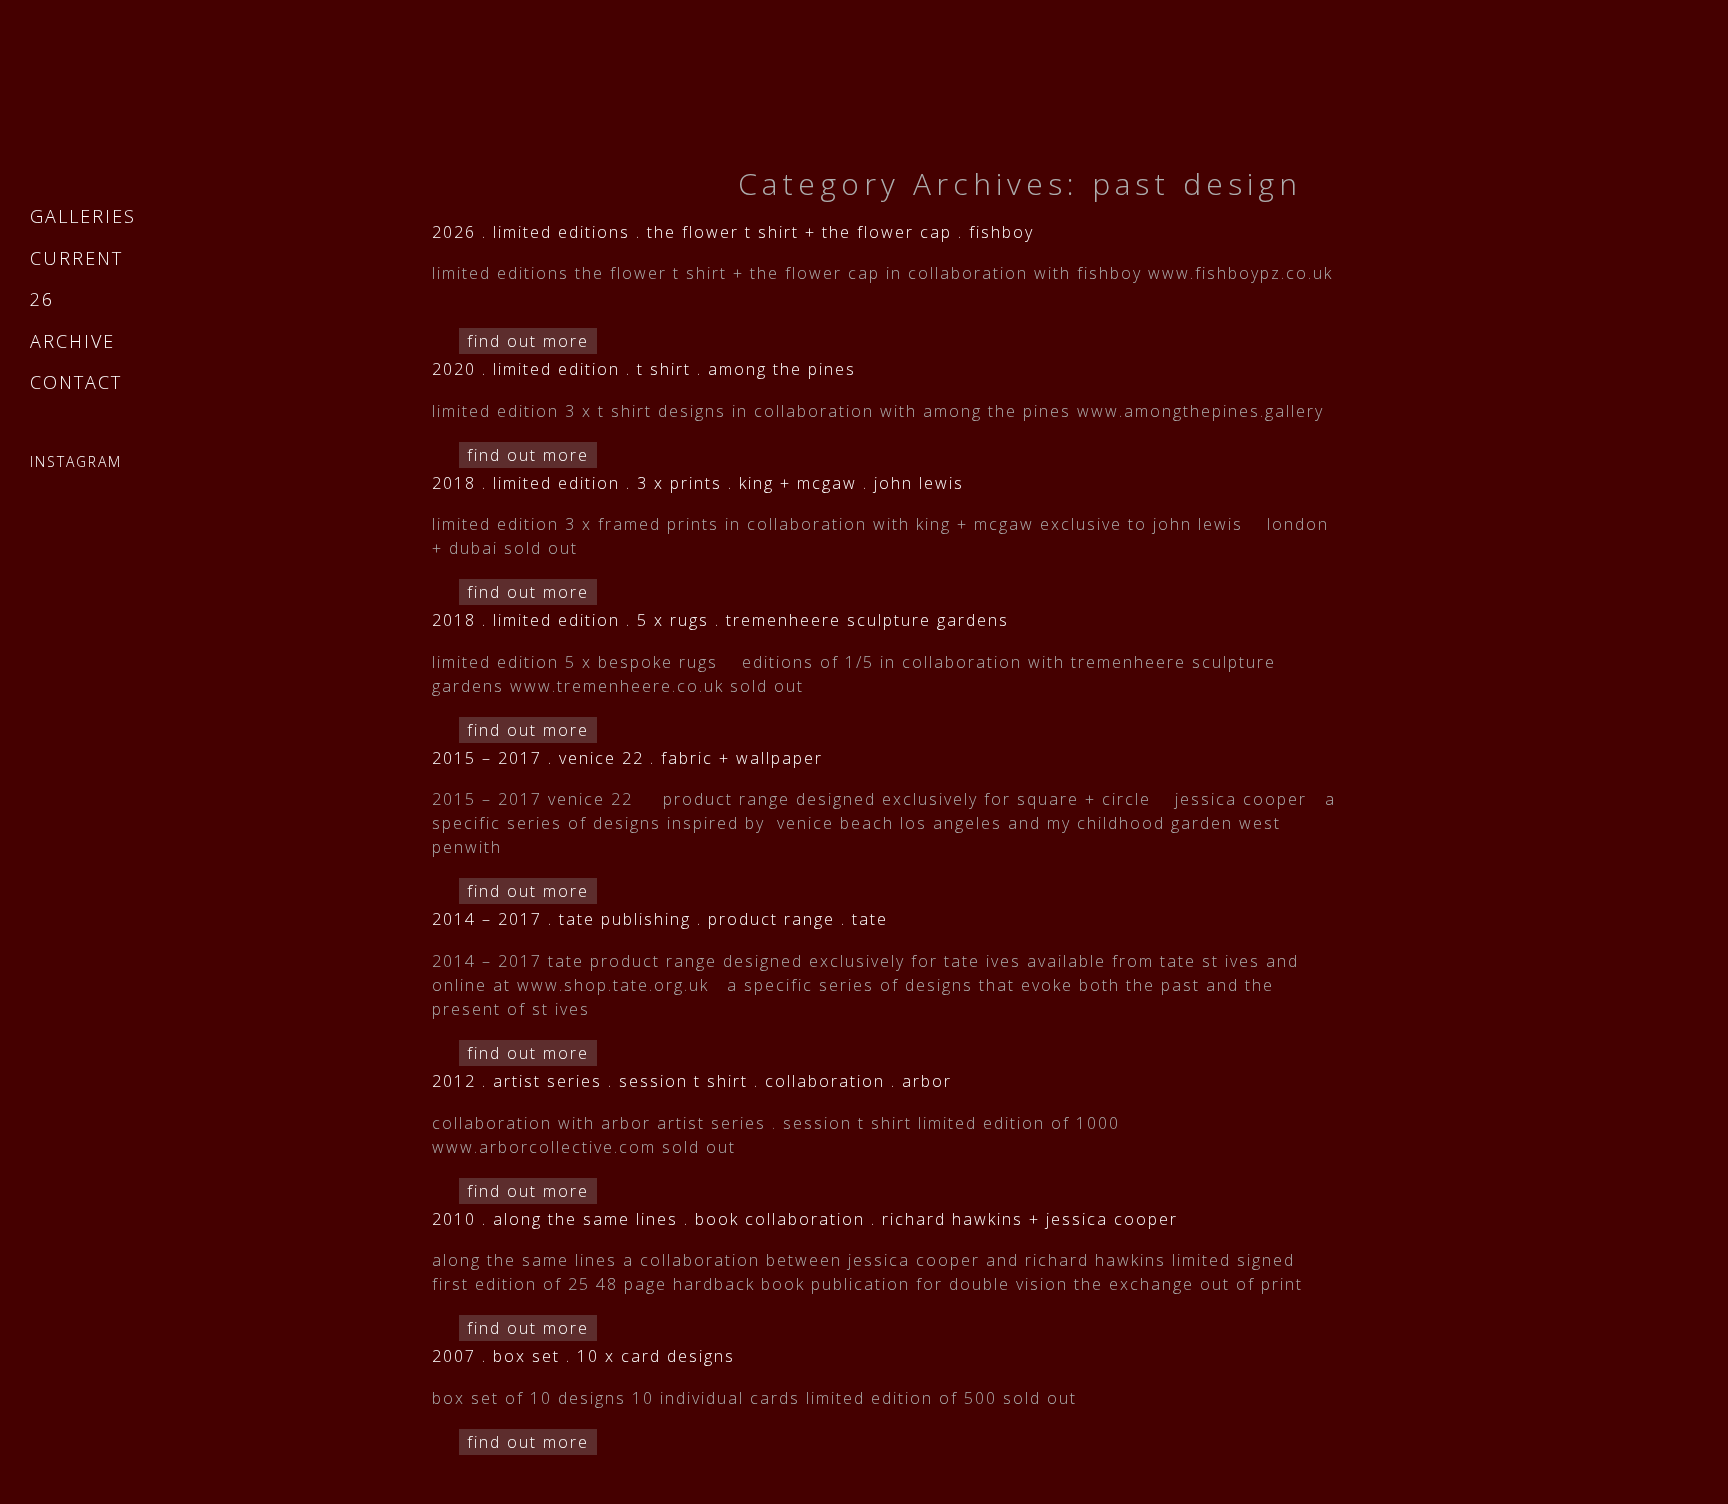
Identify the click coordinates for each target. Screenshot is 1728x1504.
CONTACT (76, 382)
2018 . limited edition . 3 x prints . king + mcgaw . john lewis (698, 483)
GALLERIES (83, 216)
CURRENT (76, 258)
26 (42, 299)
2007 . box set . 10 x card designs (583, 1356)
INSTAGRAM (76, 461)
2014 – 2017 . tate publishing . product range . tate (660, 919)
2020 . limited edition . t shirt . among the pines (644, 369)
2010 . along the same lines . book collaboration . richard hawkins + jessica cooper (805, 1219)
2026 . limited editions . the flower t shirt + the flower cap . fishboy (733, 232)
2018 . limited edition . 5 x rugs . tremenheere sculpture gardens (720, 620)
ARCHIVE (72, 341)
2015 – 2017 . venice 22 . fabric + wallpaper (627, 758)
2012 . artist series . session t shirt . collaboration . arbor (692, 1081)
